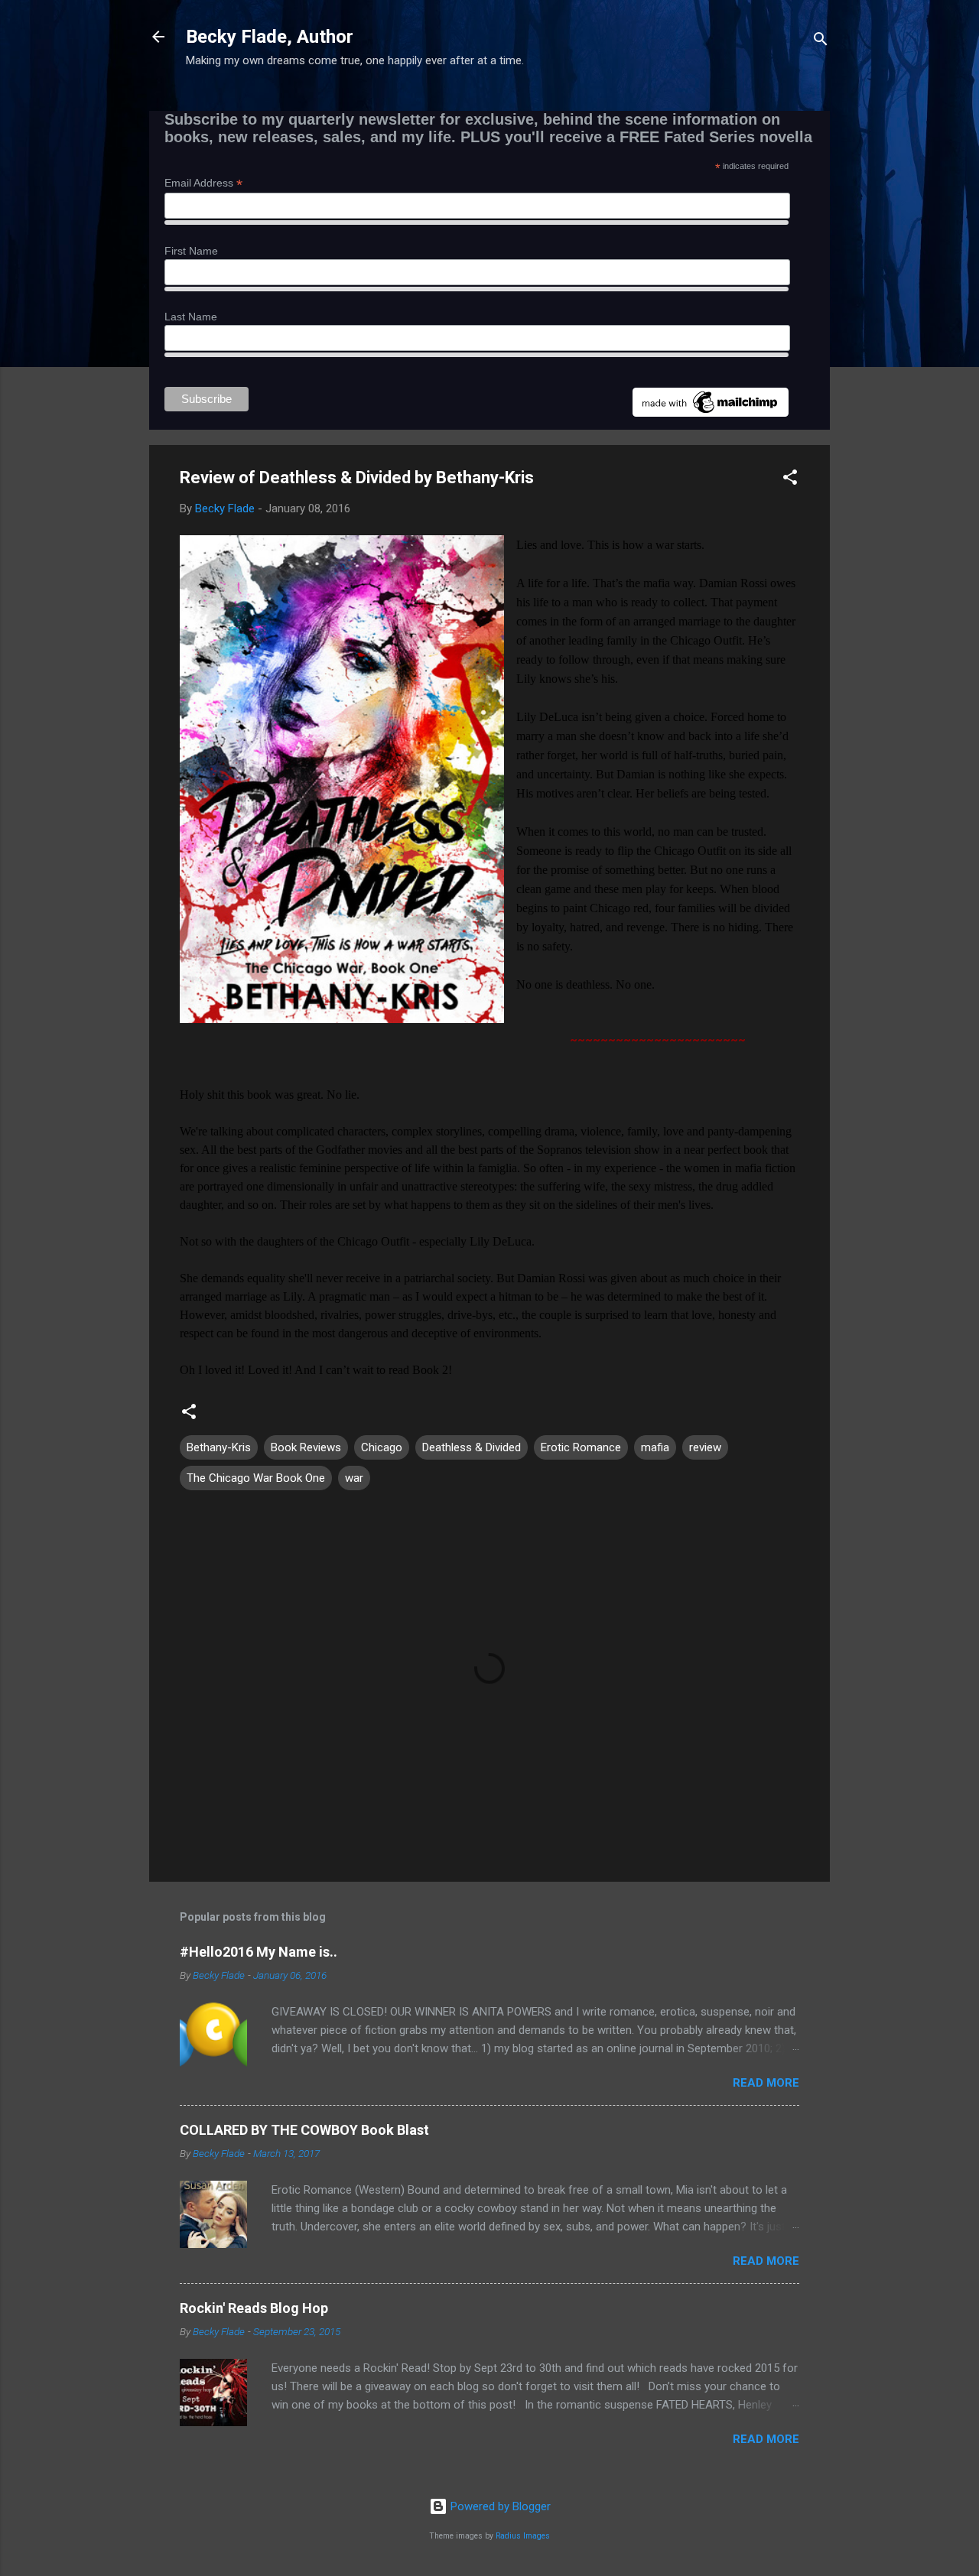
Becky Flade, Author (270, 37)
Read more (766, 2083)
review (705, 1447)
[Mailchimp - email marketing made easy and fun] (711, 413)
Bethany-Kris (219, 1447)
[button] (790, 480)
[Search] (821, 42)
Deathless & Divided (472, 1447)
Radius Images (523, 2536)
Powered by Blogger (499, 2506)
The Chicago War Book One (256, 1478)
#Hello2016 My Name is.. (259, 1952)
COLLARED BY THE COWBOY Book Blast (304, 2130)
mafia (655, 1447)
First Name (191, 251)
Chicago (382, 1447)
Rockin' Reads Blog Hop (254, 2308)
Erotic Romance (581, 1447)
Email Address (203, 183)
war (354, 1478)
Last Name (191, 317)
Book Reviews (306, 1447)
